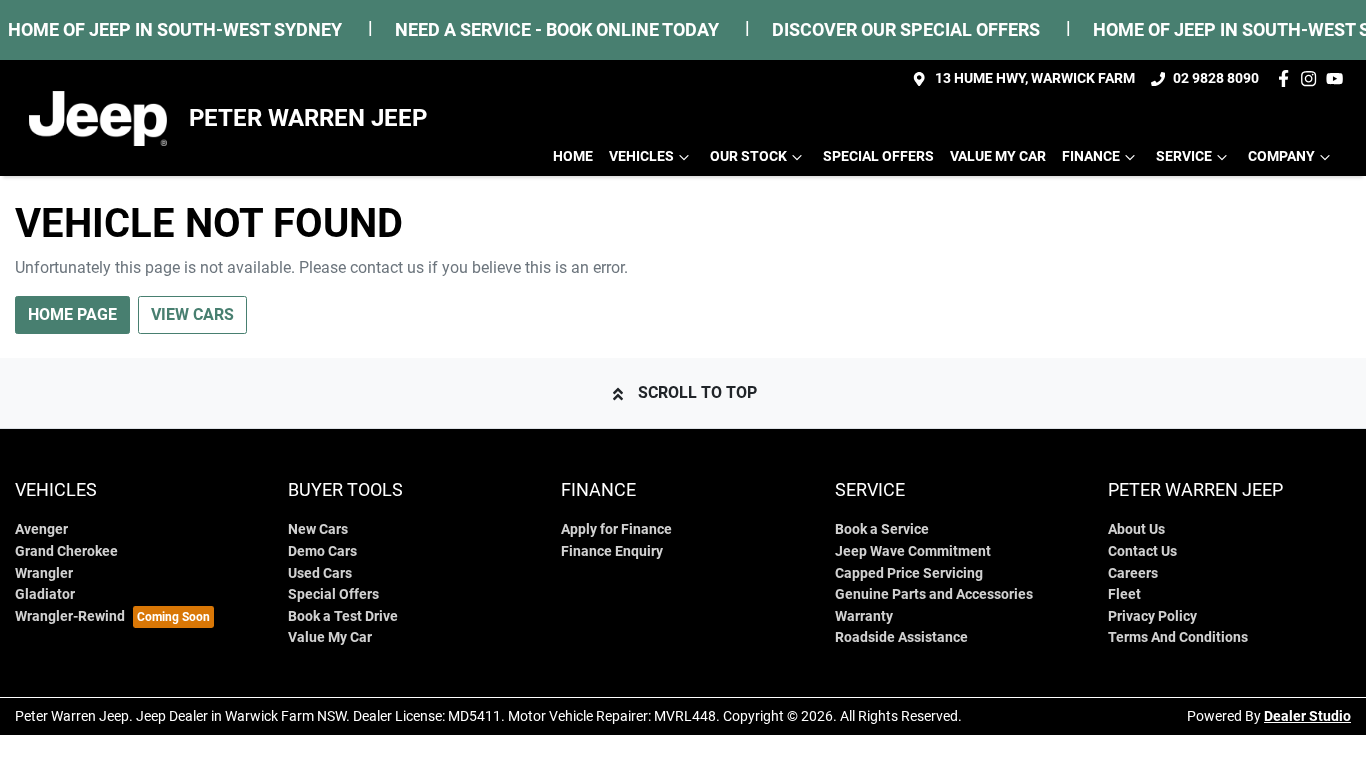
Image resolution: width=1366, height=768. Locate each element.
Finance (1091, 156)
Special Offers (878, 156)
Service (1184, 156)
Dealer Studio (1307, 716)
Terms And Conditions (1178, 637)
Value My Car (998, 156)
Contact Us (1142, 551)
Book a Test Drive (343, 616)
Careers (1133, 573)
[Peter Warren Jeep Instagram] (1312, 78)
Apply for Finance (616, 529)
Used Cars (320, 573)
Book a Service (882, 529)
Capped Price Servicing (909, 573)
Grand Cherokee (66, 551)
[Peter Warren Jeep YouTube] (1338, 78)
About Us (1136, 529)
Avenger (41, 529)
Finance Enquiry (612, 551)
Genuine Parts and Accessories (934, 594)
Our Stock (748, 156)
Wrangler (44, 573)
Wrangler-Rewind (70, 616)
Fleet (1124, 594)
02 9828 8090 (1216, 78)
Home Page (72, 314)
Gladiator (45, 594)
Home (573, 156)
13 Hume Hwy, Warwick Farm (1035, 78)
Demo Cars (322, 551)
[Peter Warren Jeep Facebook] (1287, 78)
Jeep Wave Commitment (913, 551)
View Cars (192, 314)
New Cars (318, 529)
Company (1281, 156)
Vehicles (641, 156)
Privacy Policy (1152, 616)
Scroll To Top (697, 392)
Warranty (864, 616)
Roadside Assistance (901, 637)
